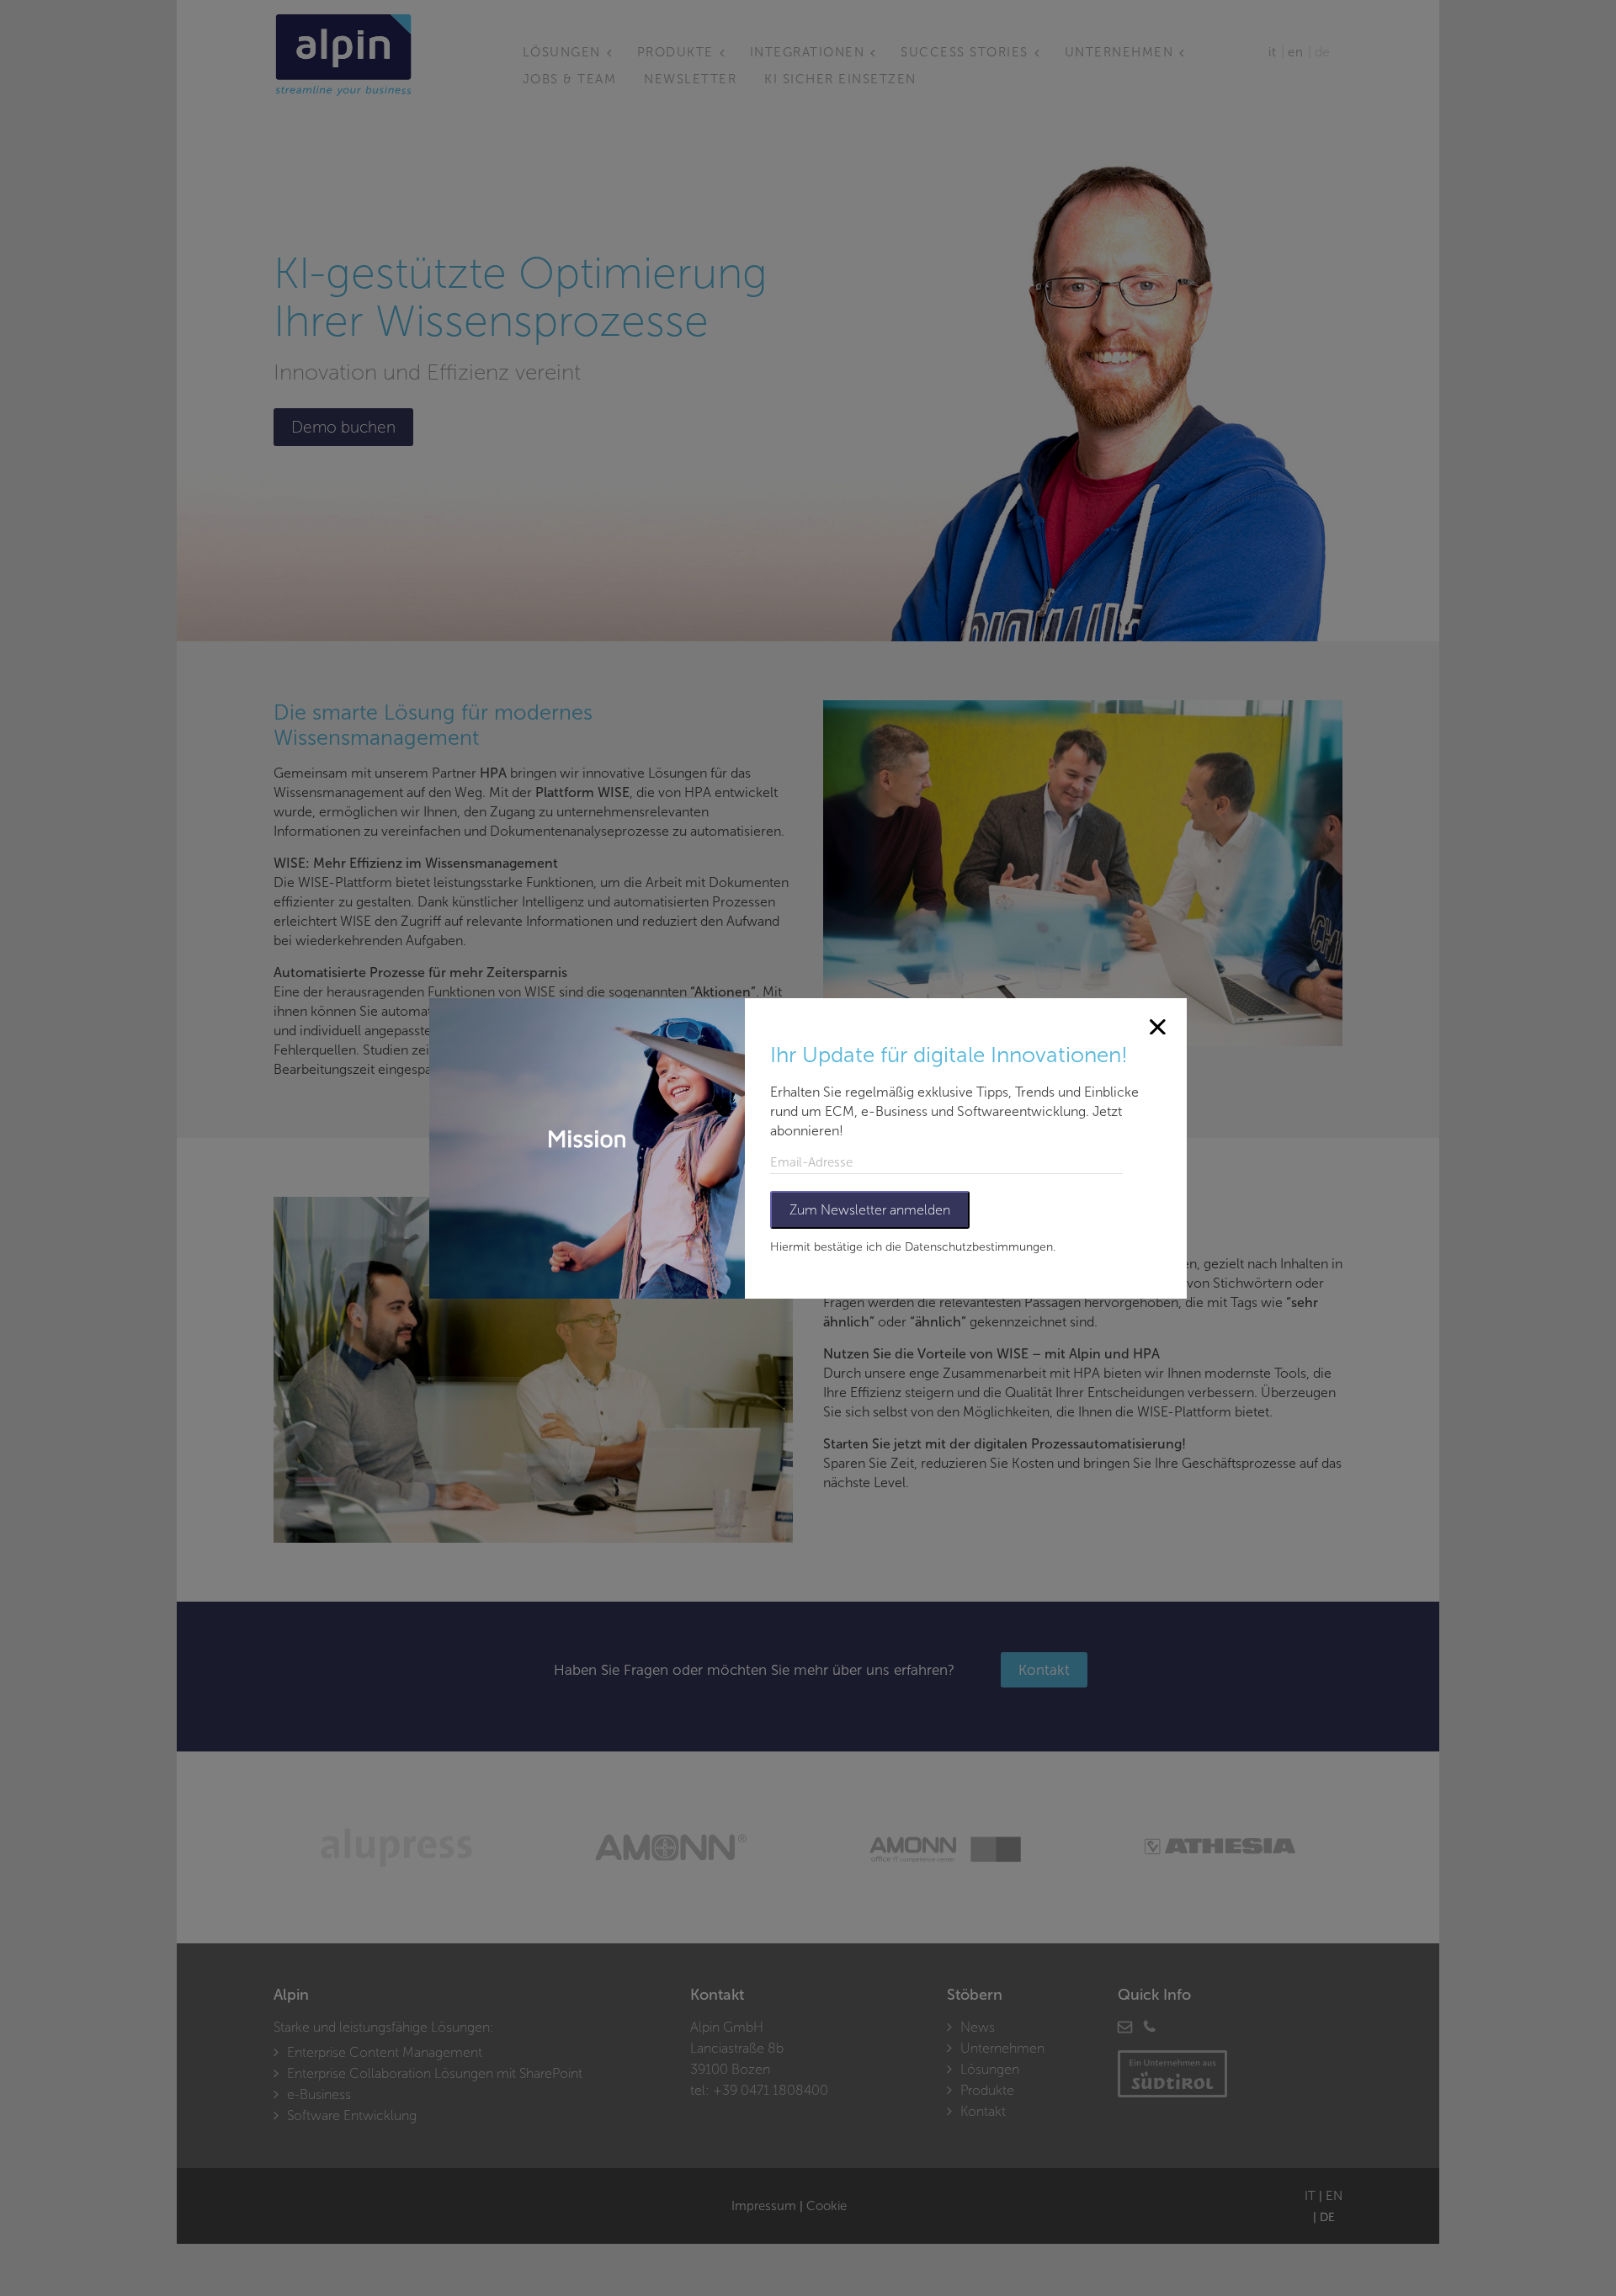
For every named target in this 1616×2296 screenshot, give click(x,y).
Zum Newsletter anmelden (870, 1210)
